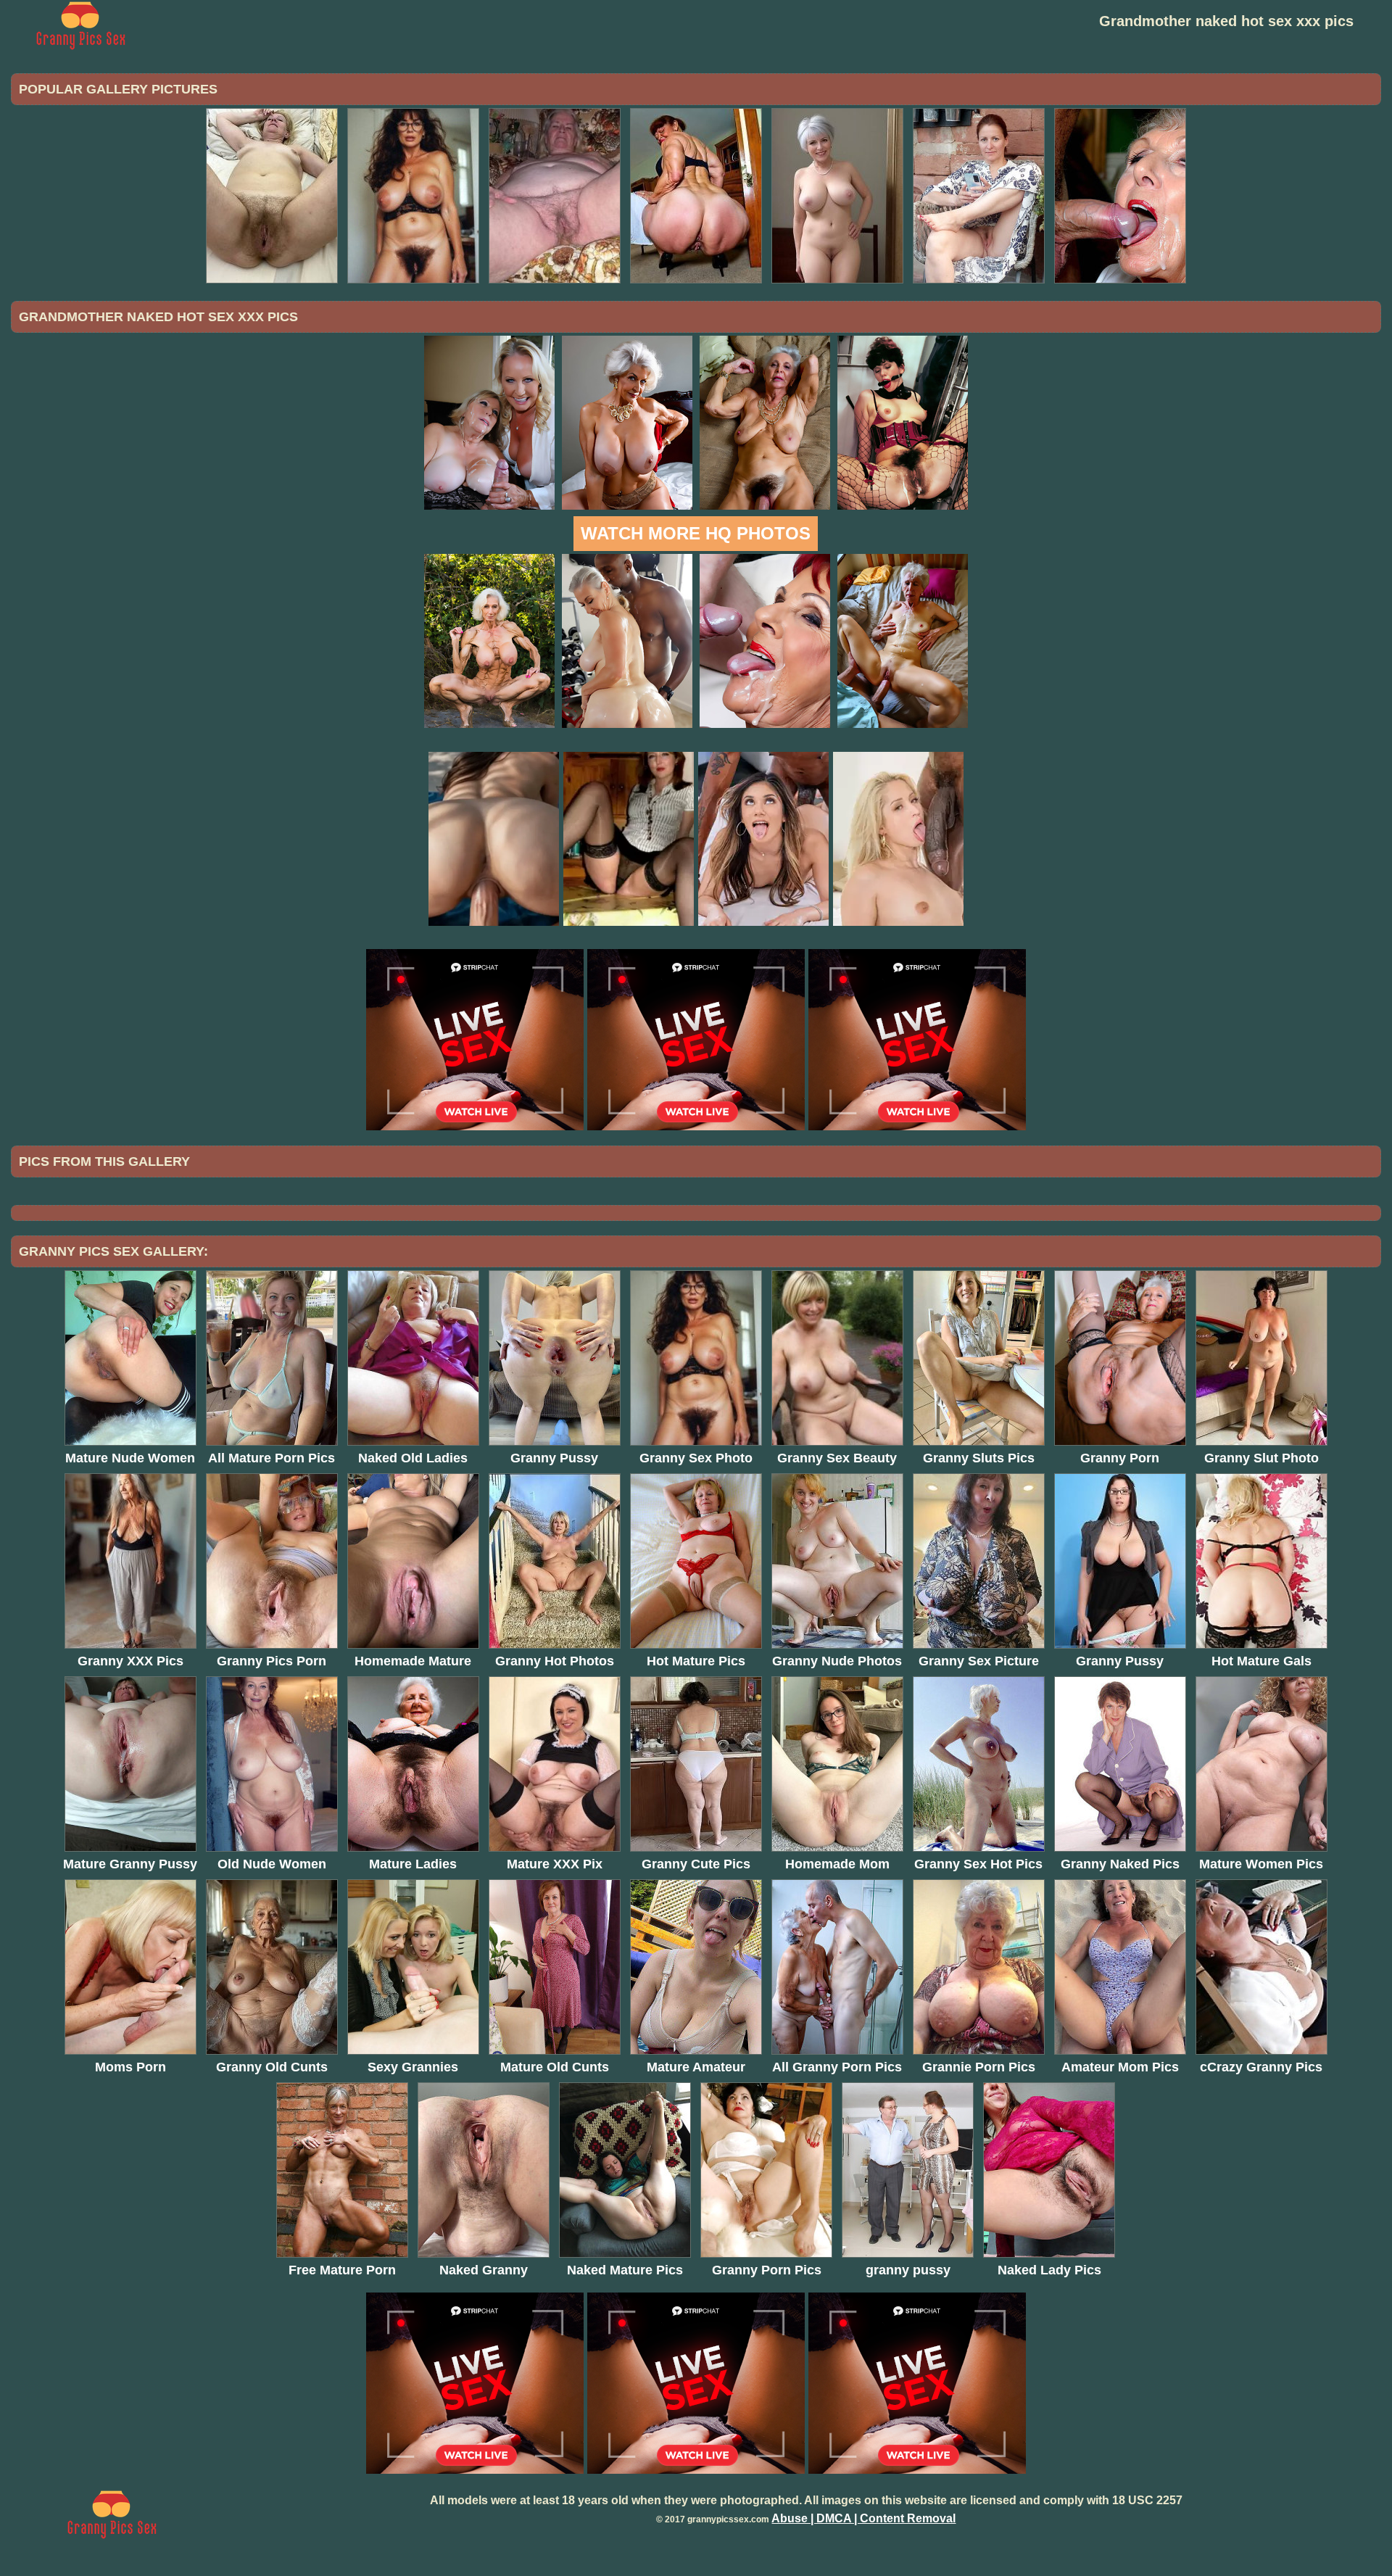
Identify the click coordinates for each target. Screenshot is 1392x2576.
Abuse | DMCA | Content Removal (863, 2518)
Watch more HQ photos (696, 533)
